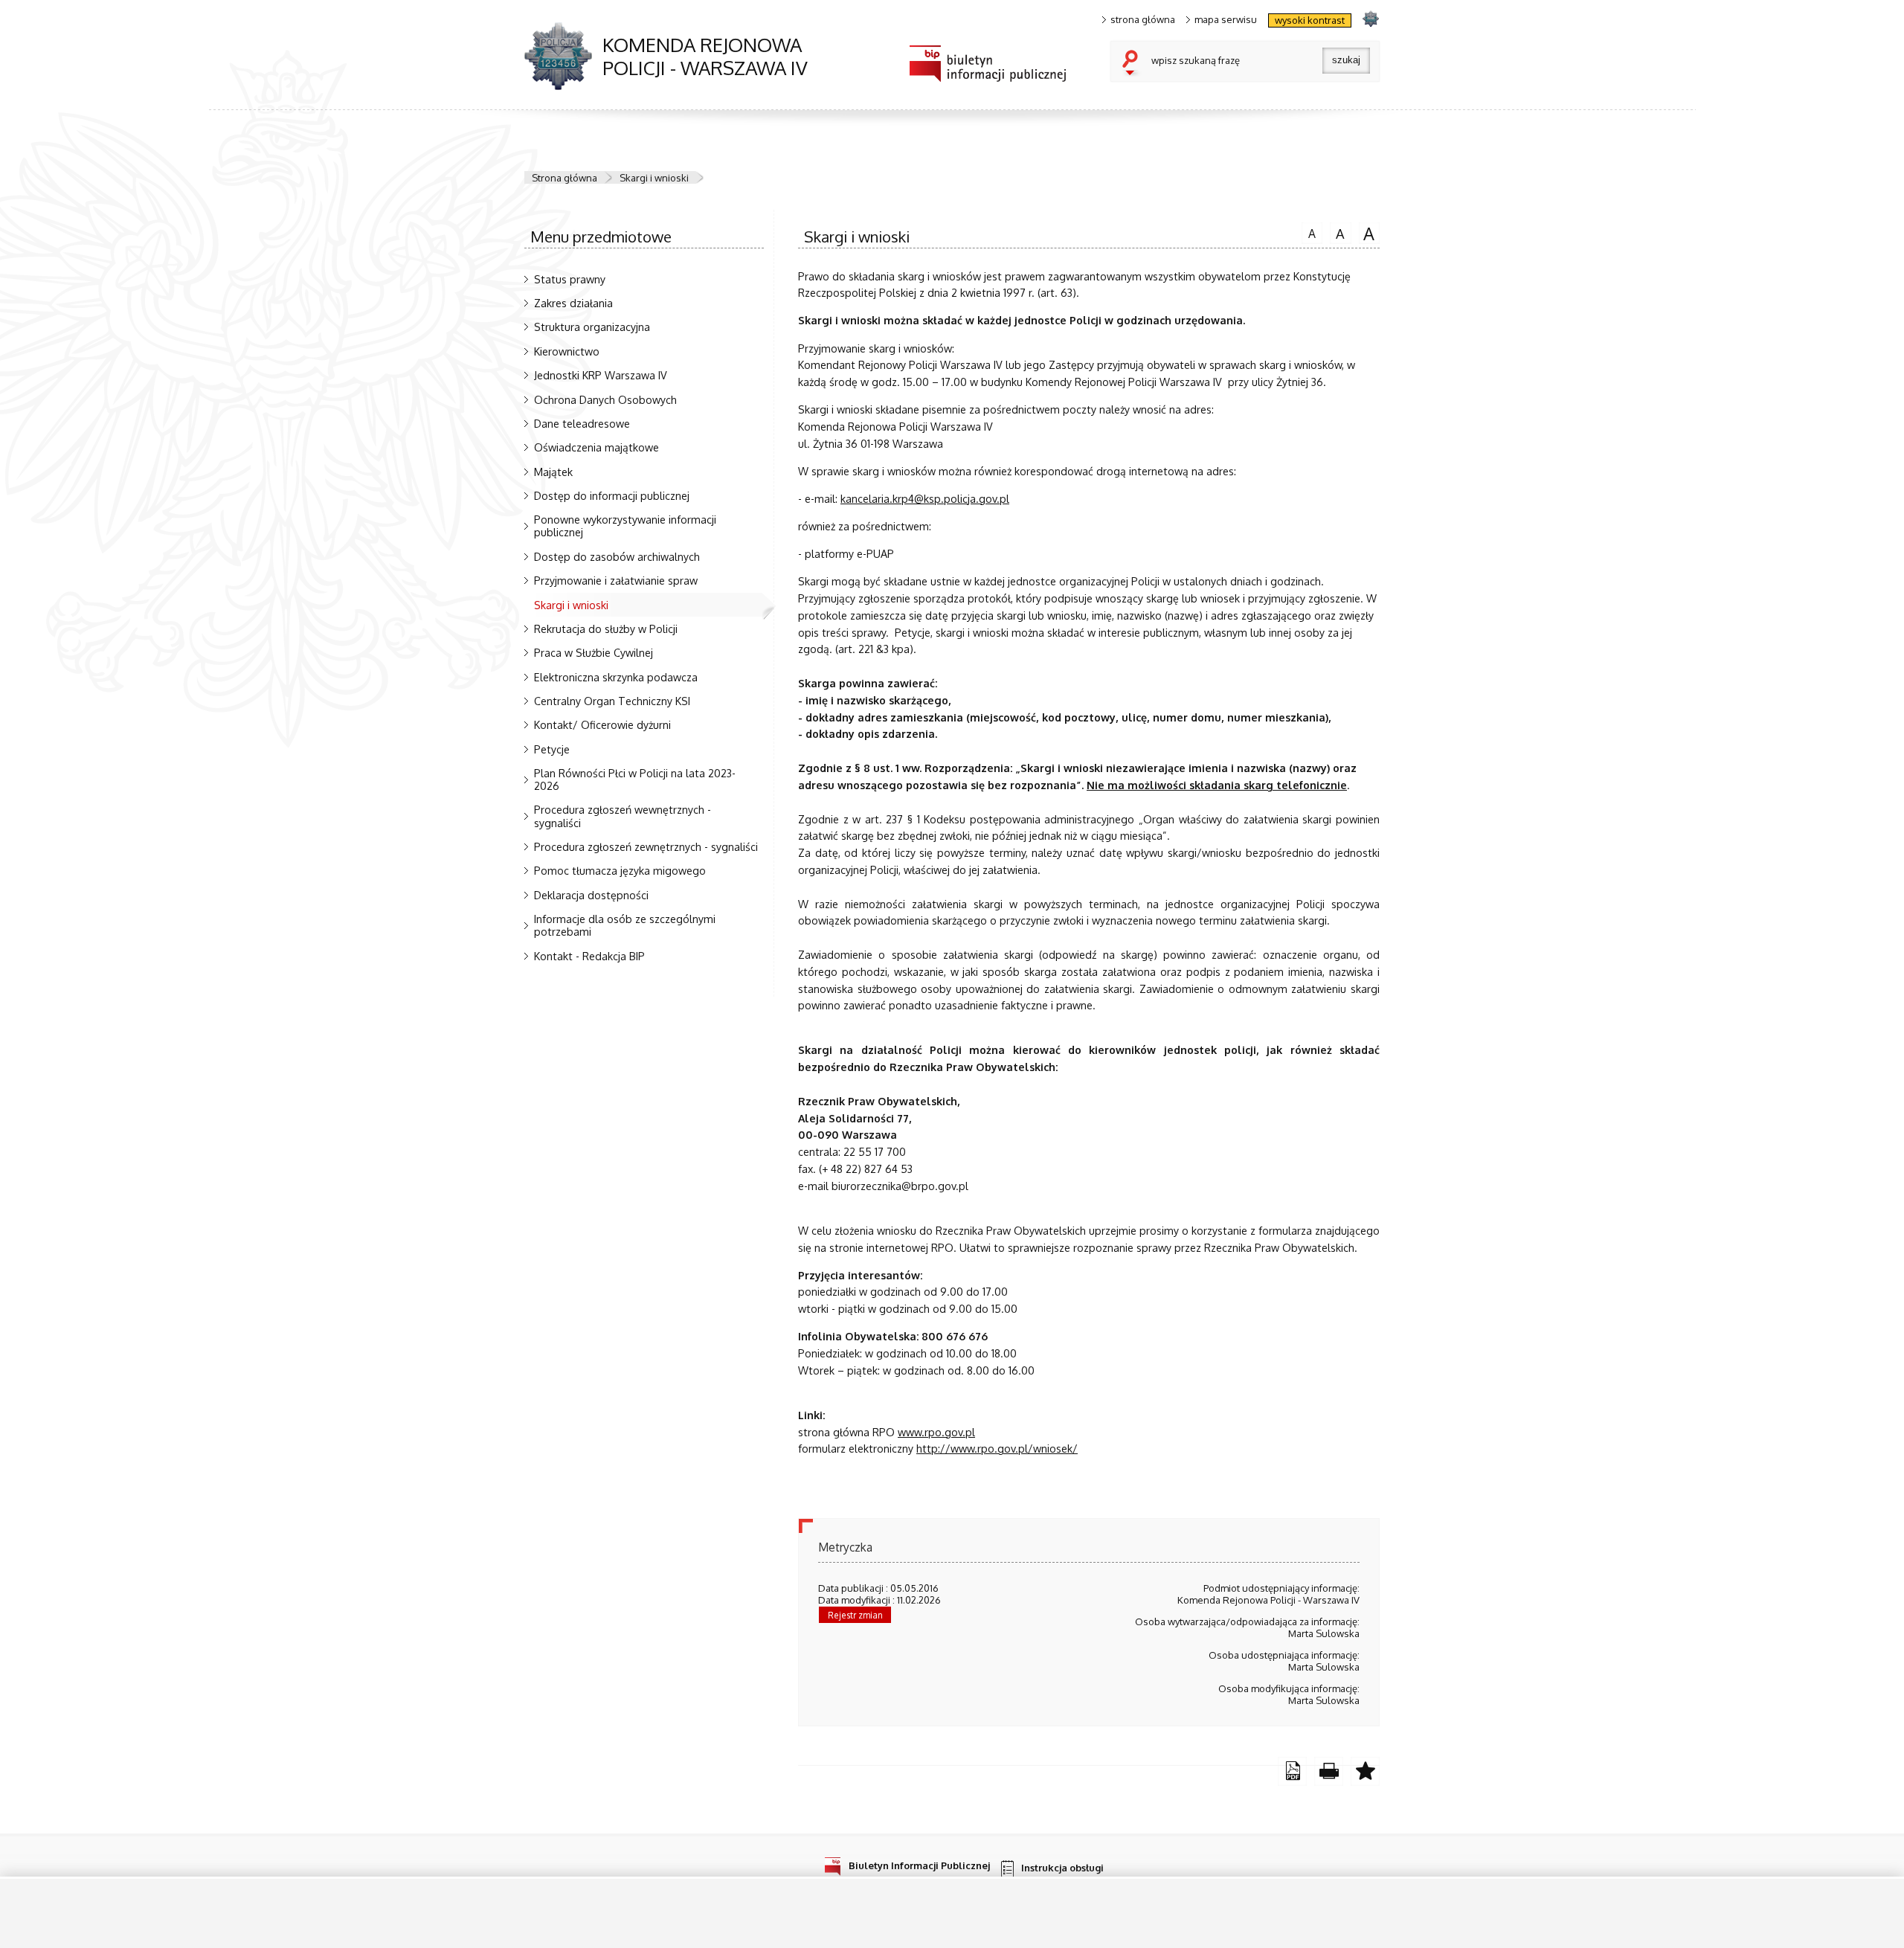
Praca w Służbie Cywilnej (594, 652)
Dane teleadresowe (582, 423)
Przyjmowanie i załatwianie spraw (616, 580)
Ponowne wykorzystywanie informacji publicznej (625, 525)
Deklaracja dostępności (591, 895)
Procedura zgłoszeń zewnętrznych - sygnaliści (646, 846)
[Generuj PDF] (1292, 1771)
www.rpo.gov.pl (936, 1432)
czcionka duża (1367, 233)
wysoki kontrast (1310, 20)
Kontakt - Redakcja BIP (589, 956)
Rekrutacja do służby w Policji (606, 629)
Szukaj (1133, 64)
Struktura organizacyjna (592, 327)
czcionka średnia (1337, 232)
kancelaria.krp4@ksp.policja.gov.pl (925, 498)
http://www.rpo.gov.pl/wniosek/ (997, 1448)
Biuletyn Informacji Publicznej (919, 1865)
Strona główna (565, 178)
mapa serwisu (1226, 20)
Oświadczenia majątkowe (596, 447)
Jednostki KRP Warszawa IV (601, 375)
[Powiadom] (1365, 1771)
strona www (1370, 18)
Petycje (552, 749)
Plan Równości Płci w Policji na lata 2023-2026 (635, 779)
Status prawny (570, 279)
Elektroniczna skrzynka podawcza (616, 677)
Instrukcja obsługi (1062, 1868)
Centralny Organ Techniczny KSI (612, 701)
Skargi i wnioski (654, 178)
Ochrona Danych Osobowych (605, 399)
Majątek (553, 472)
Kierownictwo (567, 351)
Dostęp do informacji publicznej (612, 495)
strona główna (1143, 20)
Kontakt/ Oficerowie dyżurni (602, 724)
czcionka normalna (1309, 231)
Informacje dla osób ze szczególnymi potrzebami (625, 925)
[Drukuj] (1329, 1771)
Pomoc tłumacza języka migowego (620, 870)
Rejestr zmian (855, 1615)
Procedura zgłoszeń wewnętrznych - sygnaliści (623, 816)
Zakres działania (573, 303)
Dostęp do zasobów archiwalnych (617, 556)
